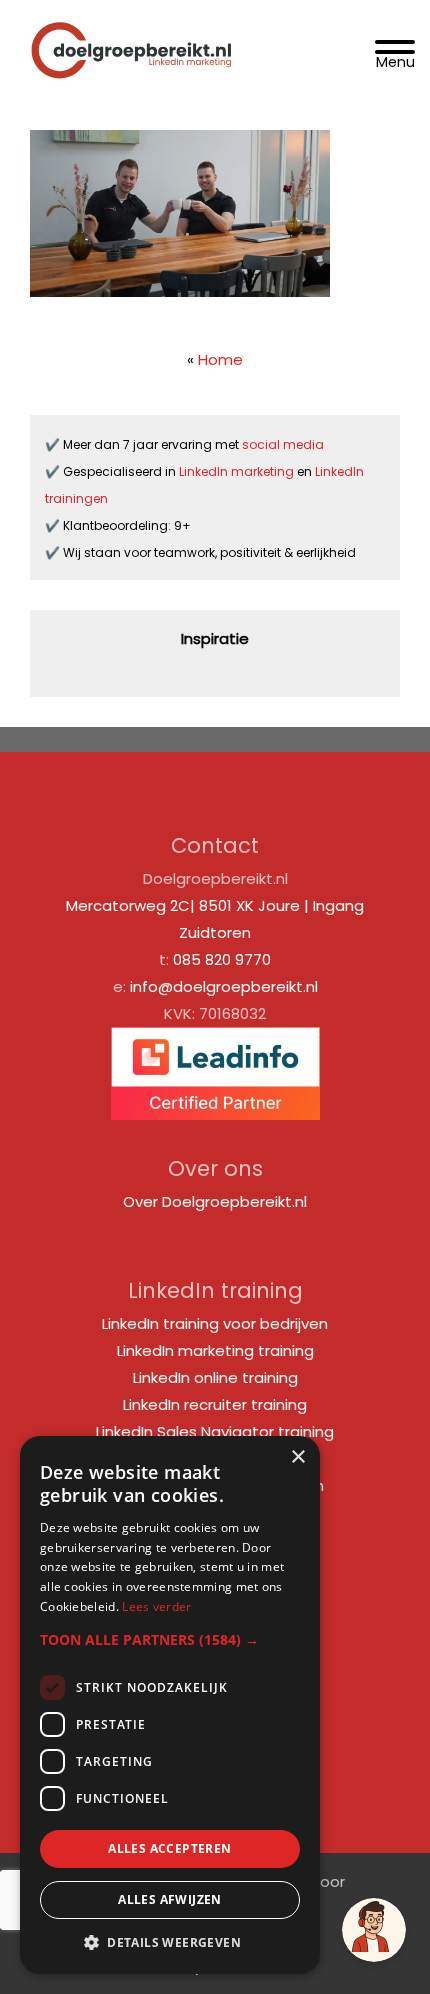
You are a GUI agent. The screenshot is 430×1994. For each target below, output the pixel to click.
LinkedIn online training (215, 1377)
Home (220, 359)
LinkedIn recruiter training (215, 1404)
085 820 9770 (222, 959)
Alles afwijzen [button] (170, 1899)
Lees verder (156, 1606)
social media (284, 444)
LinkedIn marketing (238, 471)
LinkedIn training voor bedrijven (215, 1323)
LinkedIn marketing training (215, 1350)
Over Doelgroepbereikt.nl (215, 1201)
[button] (170, 1639)
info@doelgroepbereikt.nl (224, 986)
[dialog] (170, 1705)
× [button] (297, 1457)
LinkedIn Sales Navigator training (215, 1431)
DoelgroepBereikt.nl (131, 26)
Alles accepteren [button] (169, 1848)
